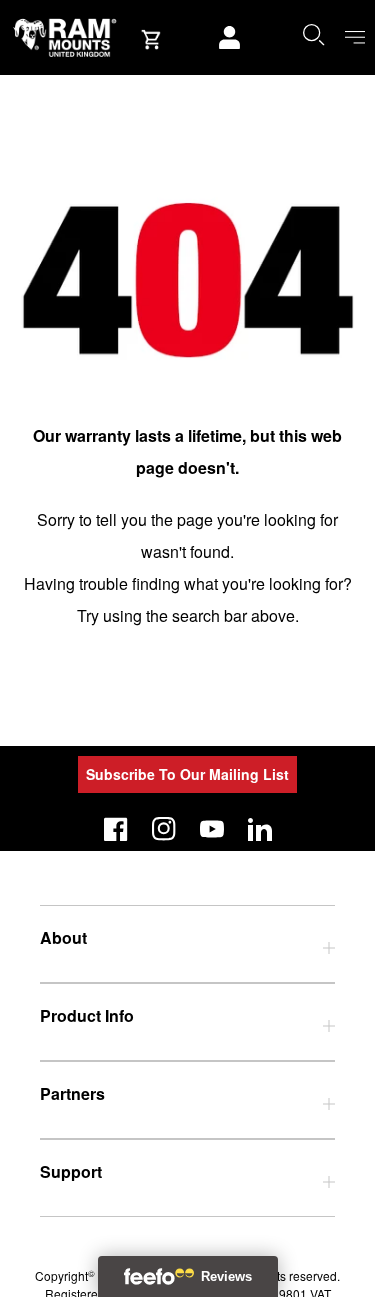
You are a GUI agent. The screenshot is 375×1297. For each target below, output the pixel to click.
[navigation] (355, 37)
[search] (313, 34)
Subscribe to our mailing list (187, 774)
